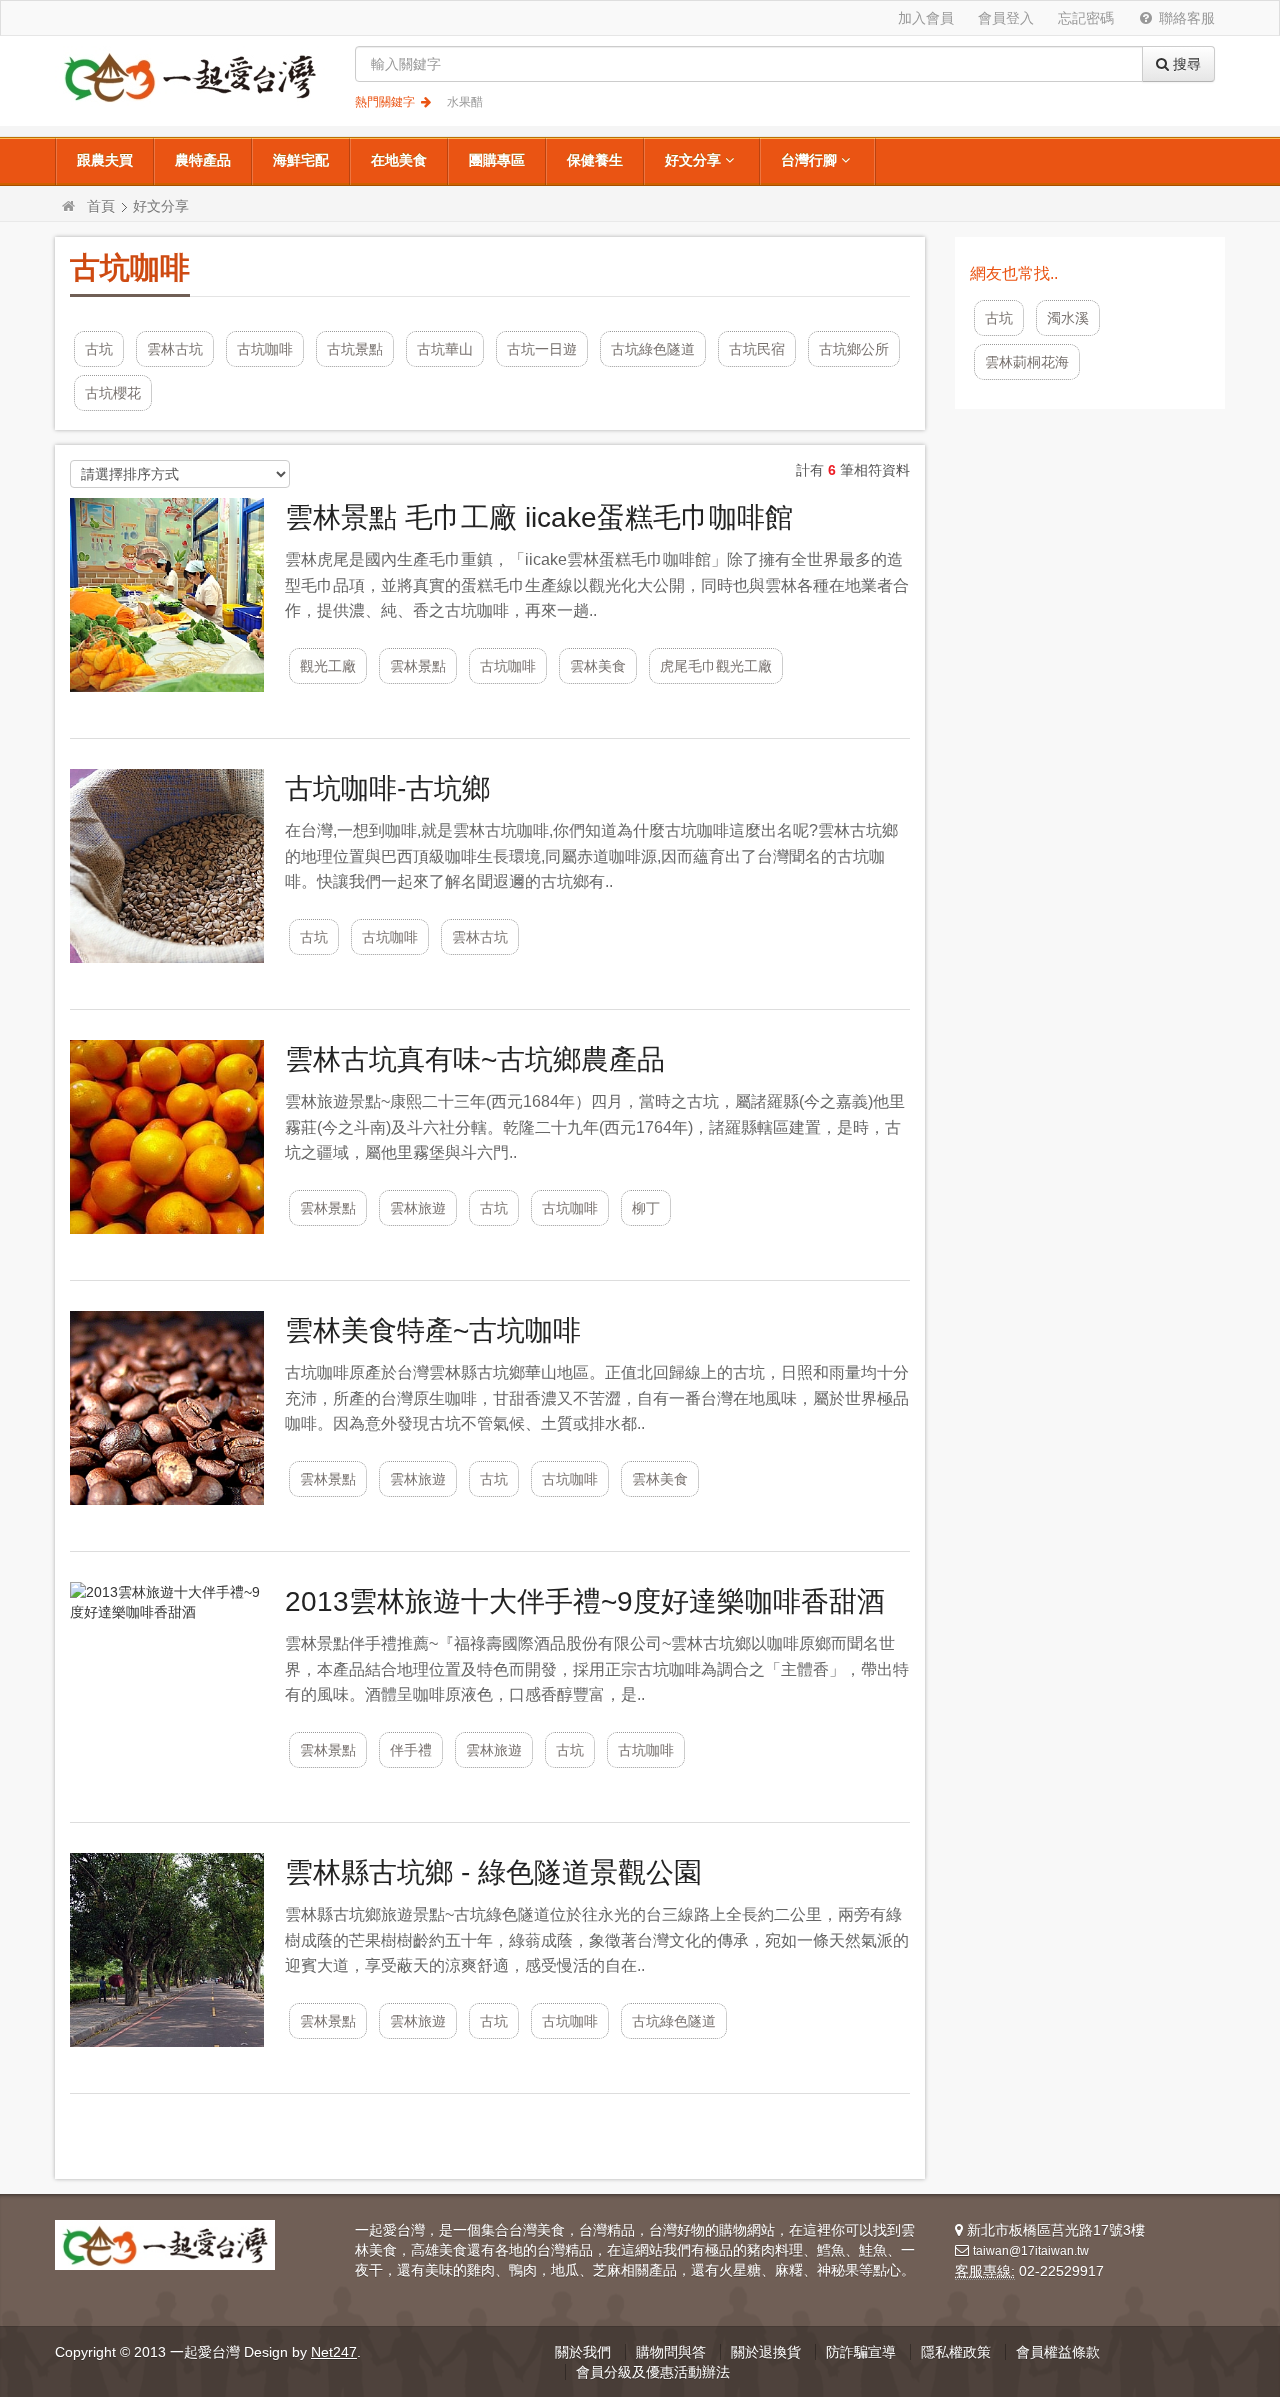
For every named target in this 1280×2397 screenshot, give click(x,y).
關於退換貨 (766, 2352)
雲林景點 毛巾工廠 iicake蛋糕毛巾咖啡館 (539, 517)
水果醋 (465, 102)
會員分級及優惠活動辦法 (653, 2372)
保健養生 (595, 160)
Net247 (334, 2352)
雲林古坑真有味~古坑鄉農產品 (475, 1059)
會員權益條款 (1058, 2352)
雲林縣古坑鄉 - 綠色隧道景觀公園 (493, 1872)
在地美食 (399, 160)
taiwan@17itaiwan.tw (1031, 2251)
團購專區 (497, 160)
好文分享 (693, 160)
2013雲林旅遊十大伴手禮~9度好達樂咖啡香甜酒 (585, 1601)
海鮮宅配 (301, 160)
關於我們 (583, 2352)
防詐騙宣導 (861, 2352)
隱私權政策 (956, 2352)
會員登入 (1006, 18)
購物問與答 (671, 2352)
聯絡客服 (1185, 18)
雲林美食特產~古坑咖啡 (433, 1330)
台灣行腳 (809, 160)
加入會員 (926, 18)
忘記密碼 (1086, 18)
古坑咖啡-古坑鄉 (387, 788)
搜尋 (1185, 64)
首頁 (101, 206)
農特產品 (203, 160)
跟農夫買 (105, 160)
